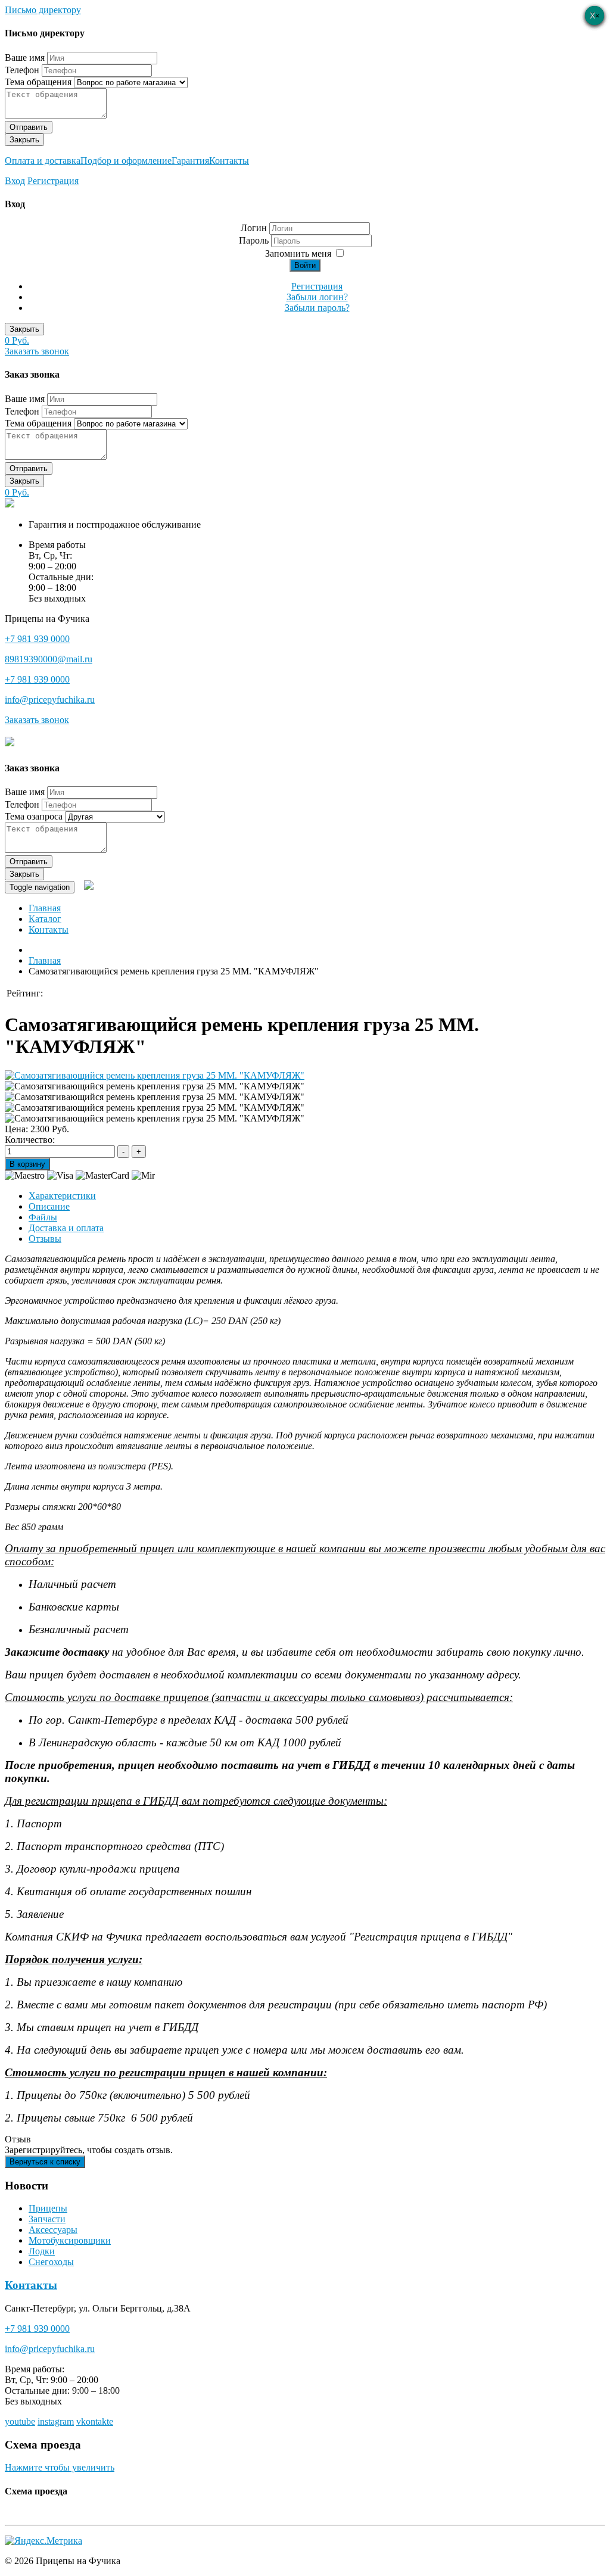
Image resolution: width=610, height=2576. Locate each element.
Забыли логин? (317, 297)
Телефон (22, 70)
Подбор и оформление (126, 161)
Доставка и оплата (66, 1228)
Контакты (229, 161)
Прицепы (48, 2208)
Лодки (42, 2251)
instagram (56, 2421)
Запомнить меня (298, 253)
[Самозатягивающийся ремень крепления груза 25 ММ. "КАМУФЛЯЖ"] (155, 1075)
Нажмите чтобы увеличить (60, 2467)
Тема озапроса (34, 816)
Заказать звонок (37, 351)
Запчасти (47, 2219)
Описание (49, 1206)
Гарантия (190, 161)
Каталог (45, 919)
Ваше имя (25, 57)
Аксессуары (53, 2230)
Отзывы (45, 1239)
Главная (45, 908)
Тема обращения (38, 82)
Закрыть (24, 140)
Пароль (255, 240)
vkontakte (95, 2421)
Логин (254, 228)
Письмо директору (43, 10)
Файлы (43, 1217)
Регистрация (53, 181)
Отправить (29, 127)
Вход (15, 181)
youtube (20, 2421)
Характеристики (62, 1196)
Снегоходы (51, 2262)
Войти (305, 265)
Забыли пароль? (317, 308)
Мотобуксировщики (70, 2240)
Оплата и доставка (43, 161)
